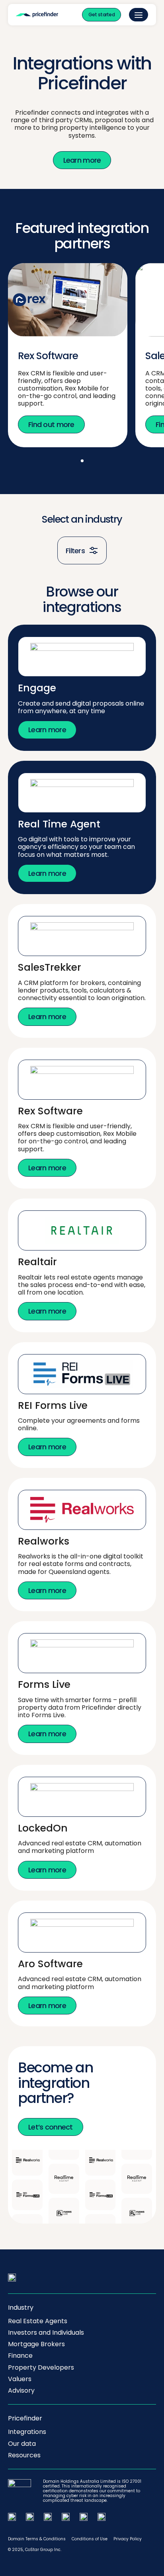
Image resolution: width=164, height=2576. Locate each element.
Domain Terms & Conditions (37, 2539)
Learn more (82, 160)
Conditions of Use (90, 2539)
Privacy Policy (128, 2539)
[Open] (139, 15)
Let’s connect (51, 2127)
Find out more (51, 424)
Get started (102, 14)
